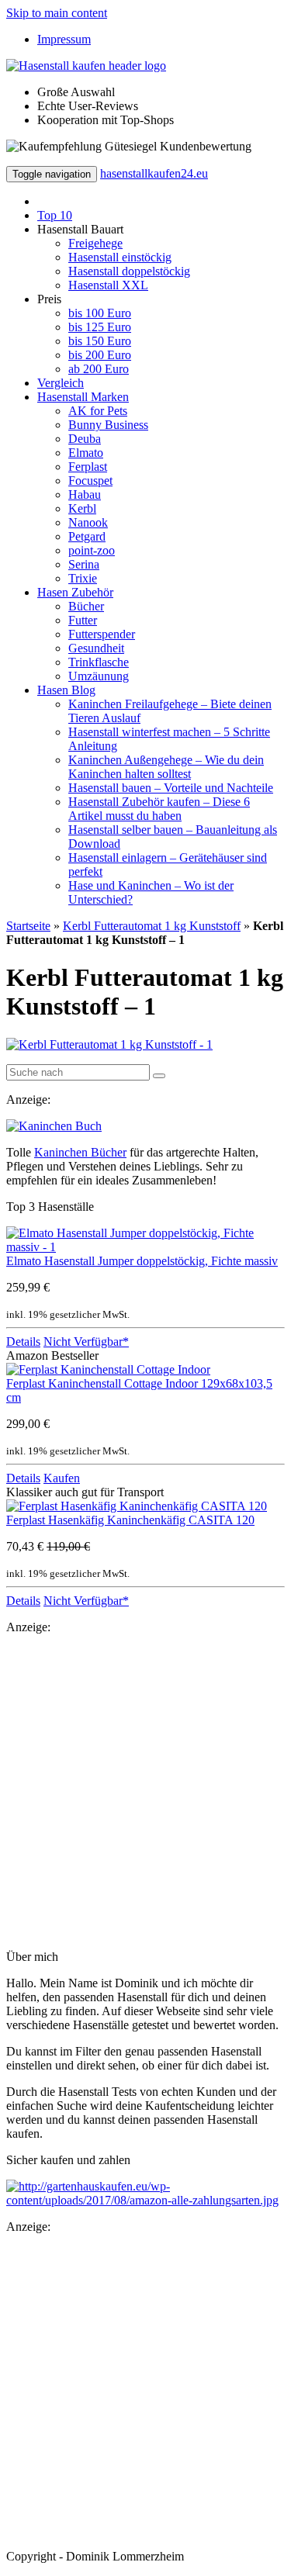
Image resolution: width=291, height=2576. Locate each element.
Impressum (64, 39)
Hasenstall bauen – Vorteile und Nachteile (171, 788)
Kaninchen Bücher (80, 1152)
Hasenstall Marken (83, 397)
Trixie (83, 578)
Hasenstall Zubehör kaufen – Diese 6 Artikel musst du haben (159, 809)
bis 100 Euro (100, 313)
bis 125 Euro (100, 327)
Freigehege (95, 243)
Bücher (86, 606)
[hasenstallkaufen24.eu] (86, 66)
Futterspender (102, 634)
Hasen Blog (66, 690)
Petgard (87, 536)
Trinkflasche (99, 662)
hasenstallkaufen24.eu (154, 173)
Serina (84, 564)
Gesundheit (96, 648)
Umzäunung (99, 676)
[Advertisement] (145, 1792)
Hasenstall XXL (108, 285)
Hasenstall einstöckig (120, 257)
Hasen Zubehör (75, 592)
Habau (85, 494)
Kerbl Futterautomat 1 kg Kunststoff (152, 926)
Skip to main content (57, 13)
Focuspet (90, 481)
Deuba (85, 439)
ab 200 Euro (99, 369)
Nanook (88, 522)
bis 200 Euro (100, 355)
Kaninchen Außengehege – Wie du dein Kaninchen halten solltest (166, 767)
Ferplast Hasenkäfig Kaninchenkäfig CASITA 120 (130, 1520)
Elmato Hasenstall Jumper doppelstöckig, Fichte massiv (142, 1261)
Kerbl (82, 508)
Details (23, 1342)
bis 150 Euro (100, 341)
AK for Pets (98, 411)
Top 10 (55, 215)
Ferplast (88, 467)
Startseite (28, 926)
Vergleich (61, 383)
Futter (83, 620)
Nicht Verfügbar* (86, 1342)
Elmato (86, 453)
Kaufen (62, 1478)
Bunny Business (108, 425)
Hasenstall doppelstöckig (129, 271)
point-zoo (92, 550)
